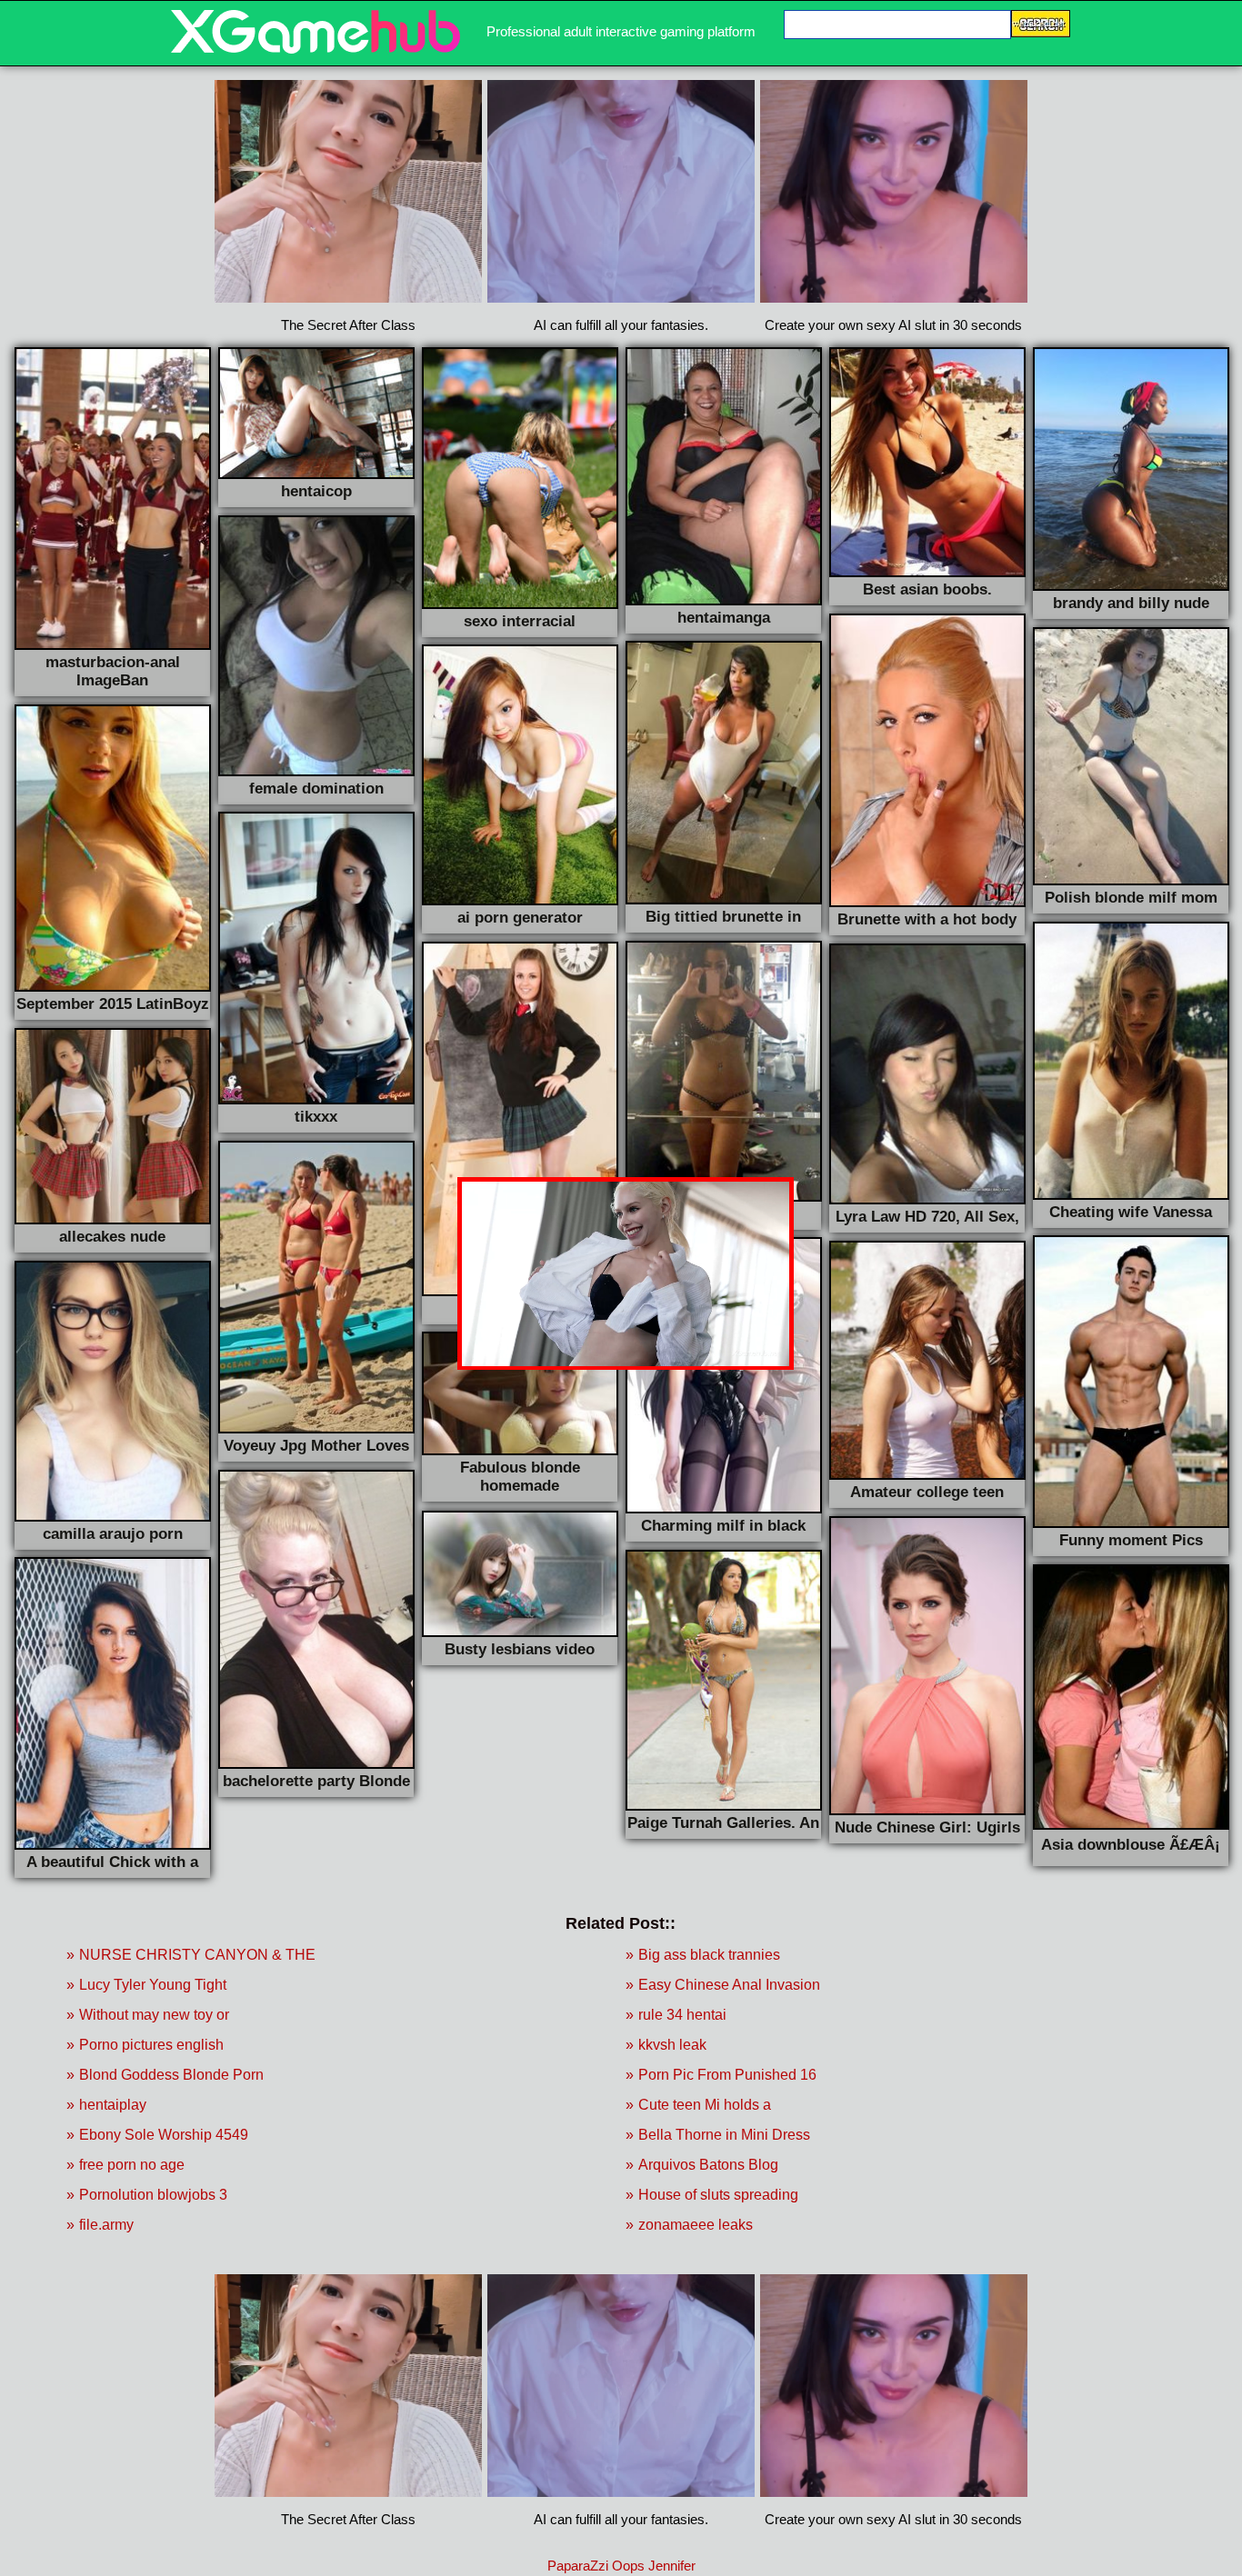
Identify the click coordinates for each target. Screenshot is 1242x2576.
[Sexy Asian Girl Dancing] (316, 49)
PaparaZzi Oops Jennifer (621, 2566)
